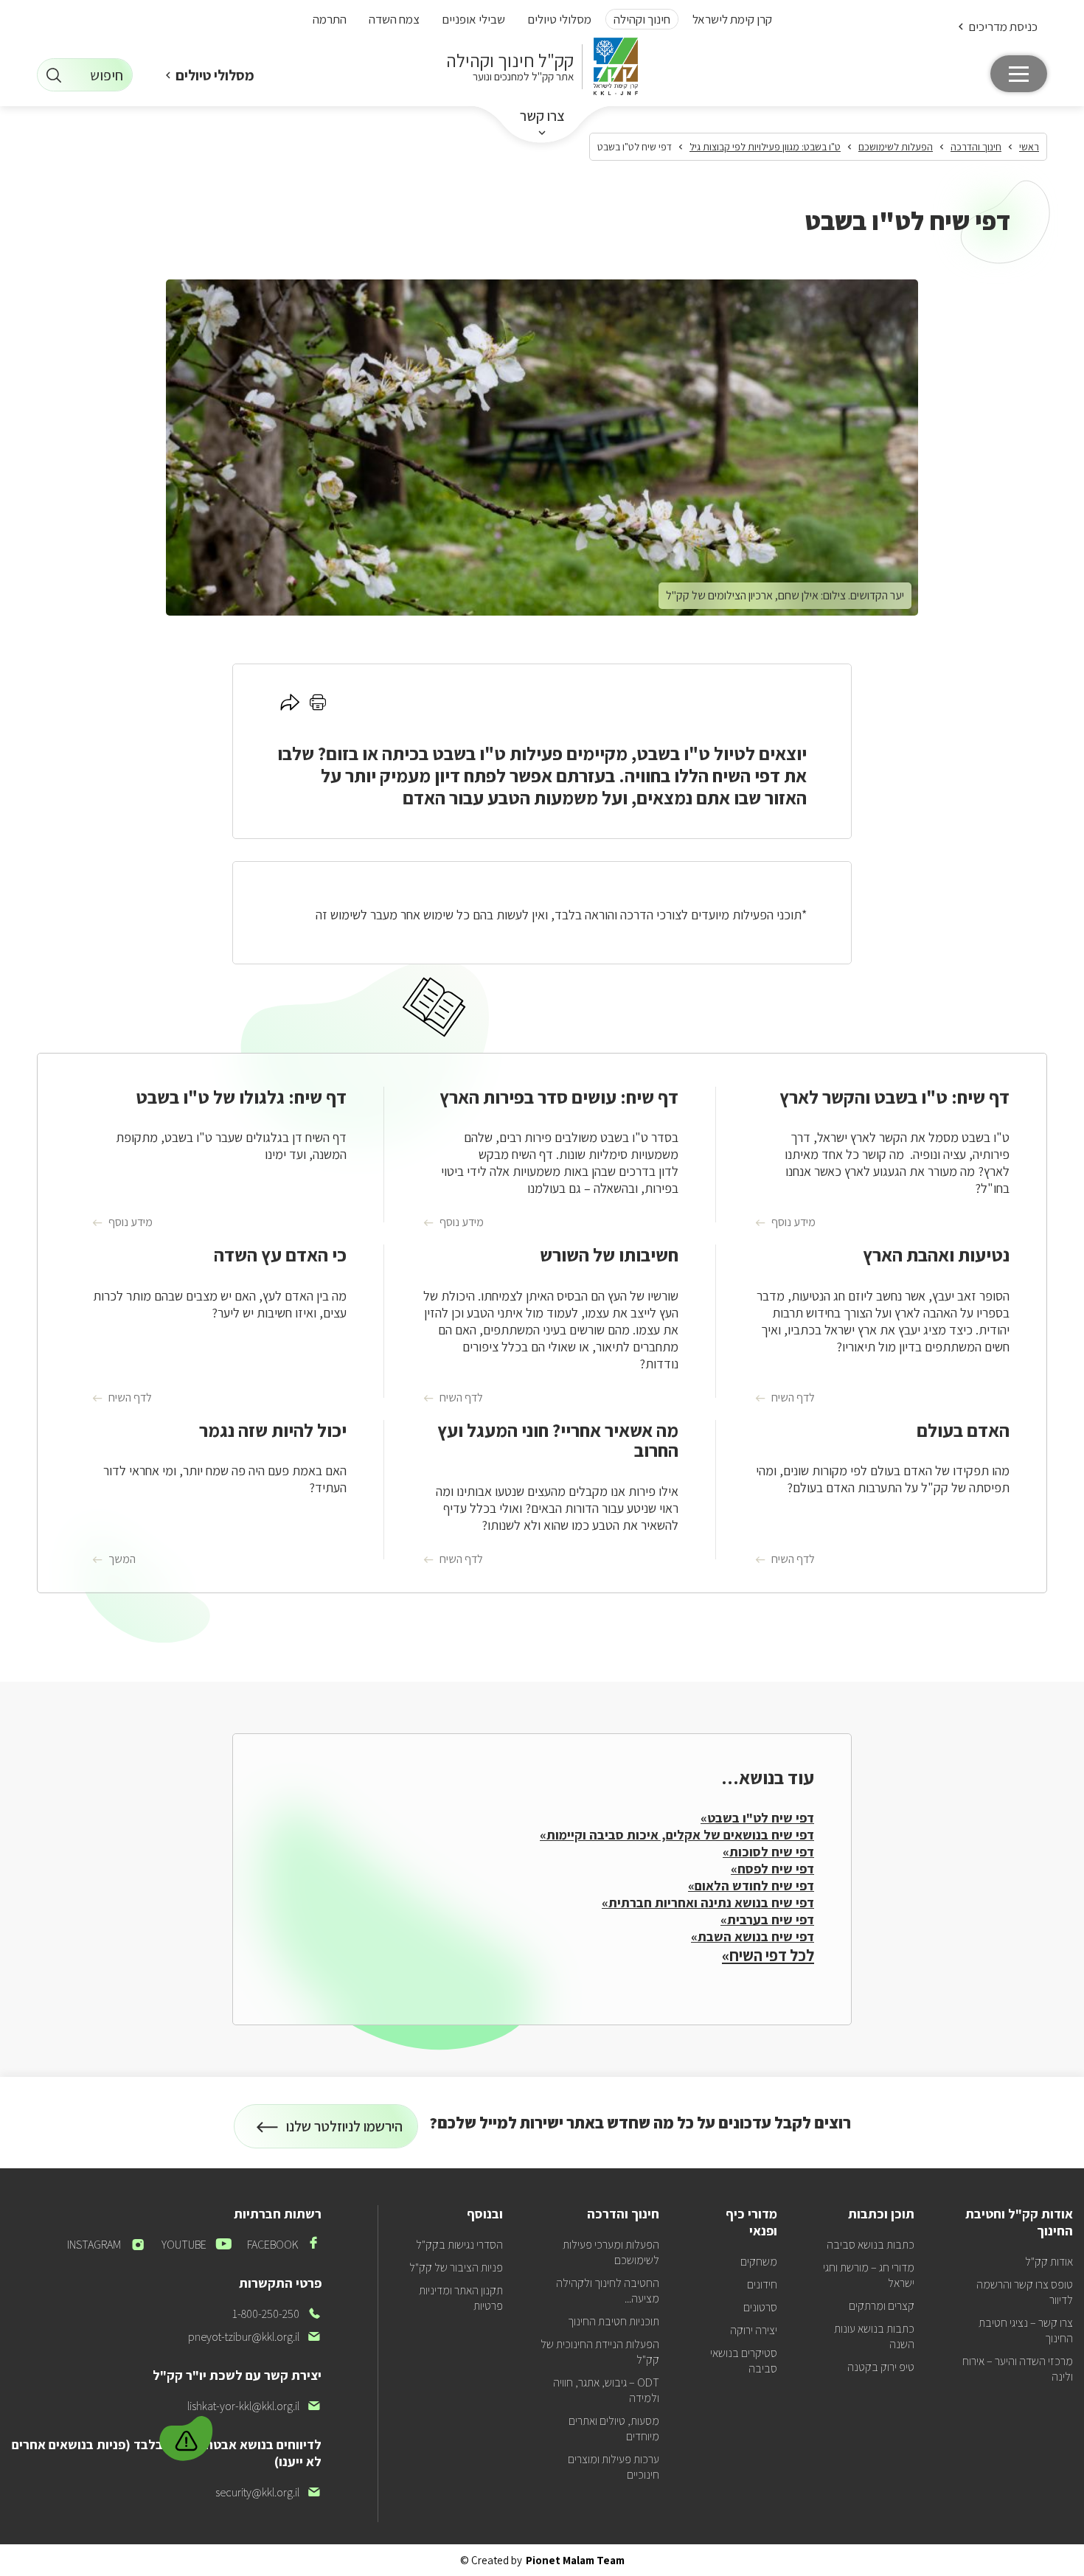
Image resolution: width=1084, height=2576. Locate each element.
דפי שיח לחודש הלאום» (751, 1886)
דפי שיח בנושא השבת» (753, 1936)
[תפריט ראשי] (1019, 74)
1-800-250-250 (277, 2314)
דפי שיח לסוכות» (768, 1852)
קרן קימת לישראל (732, 19)
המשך (122, 1559)
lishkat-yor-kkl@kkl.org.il (254, 2406)
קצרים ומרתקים (882, 2306)
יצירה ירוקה (754, 2330)
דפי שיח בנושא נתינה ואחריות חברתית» (708, 1903)
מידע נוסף (793, 1222)
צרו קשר (542, 116)
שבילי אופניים (473, 19)
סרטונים (760, 2307)
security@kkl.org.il (268, 2492)
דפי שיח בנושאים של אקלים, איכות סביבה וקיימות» (677, 1835)
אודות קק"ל (1049, 2262)
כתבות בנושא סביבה (871, 2245)
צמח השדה (394, 19)
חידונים (762, 2284)
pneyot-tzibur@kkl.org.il (255, 2337)
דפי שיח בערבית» (767, 1919)
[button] (997, 26)
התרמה (330, 19)
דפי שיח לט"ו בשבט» (757, 1818)
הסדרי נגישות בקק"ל (459, 2245)
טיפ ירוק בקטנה (881, 2367)
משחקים (759, 2262)
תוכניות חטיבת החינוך (614, 2321)
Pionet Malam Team (575, 2560)
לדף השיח (793, 1398)
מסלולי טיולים (559, 19)
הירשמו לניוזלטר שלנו (345, 2133)
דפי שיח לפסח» (772, 1869)
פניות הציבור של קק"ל (456, 2267)
